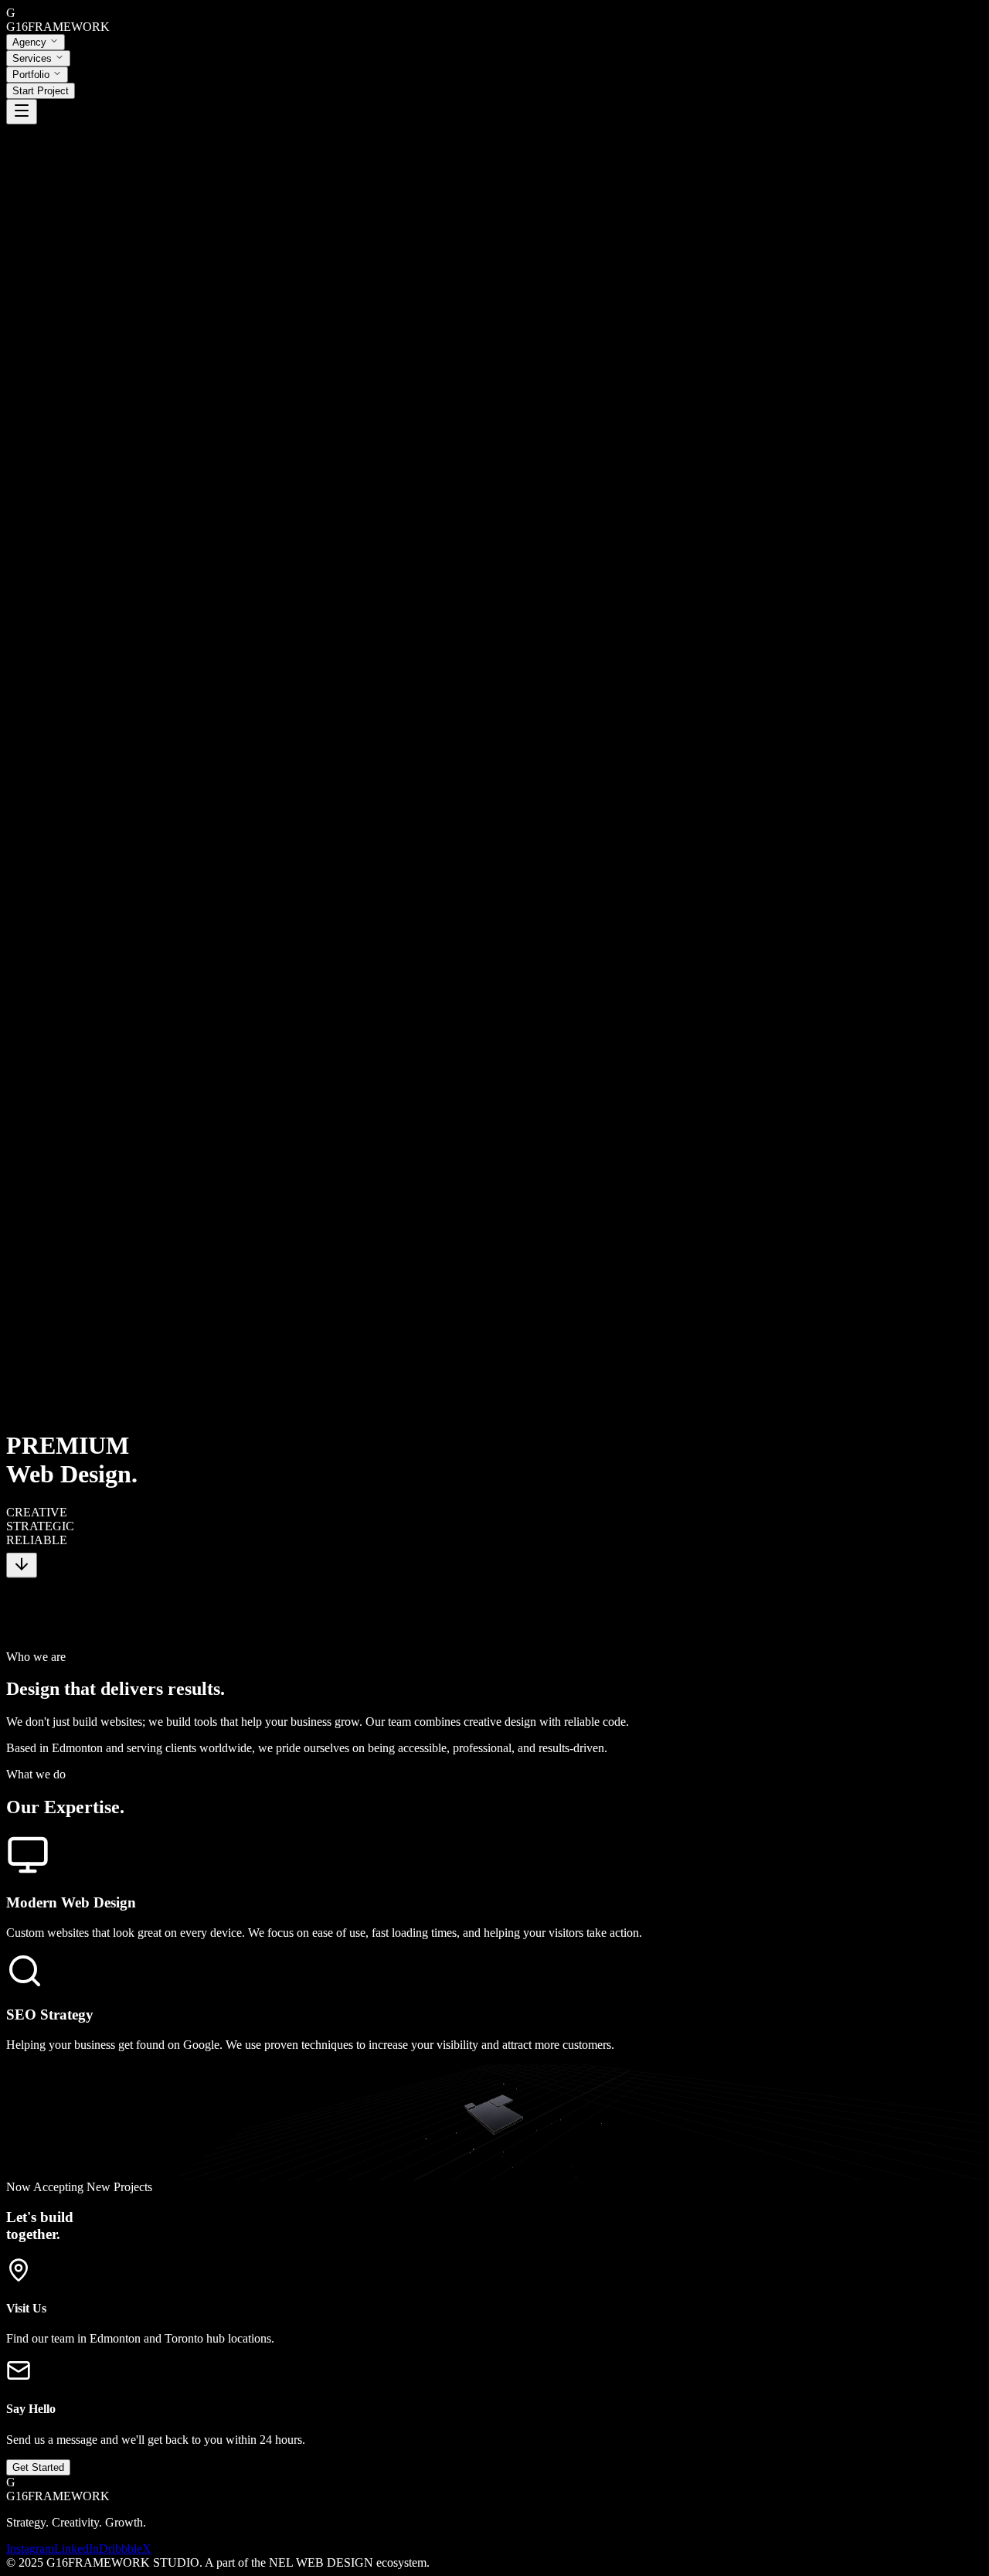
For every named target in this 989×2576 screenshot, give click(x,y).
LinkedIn (76, 2549)
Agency (29, 42)
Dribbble (121, 2549)
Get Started (38, 2467)
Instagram (30, 2549)
